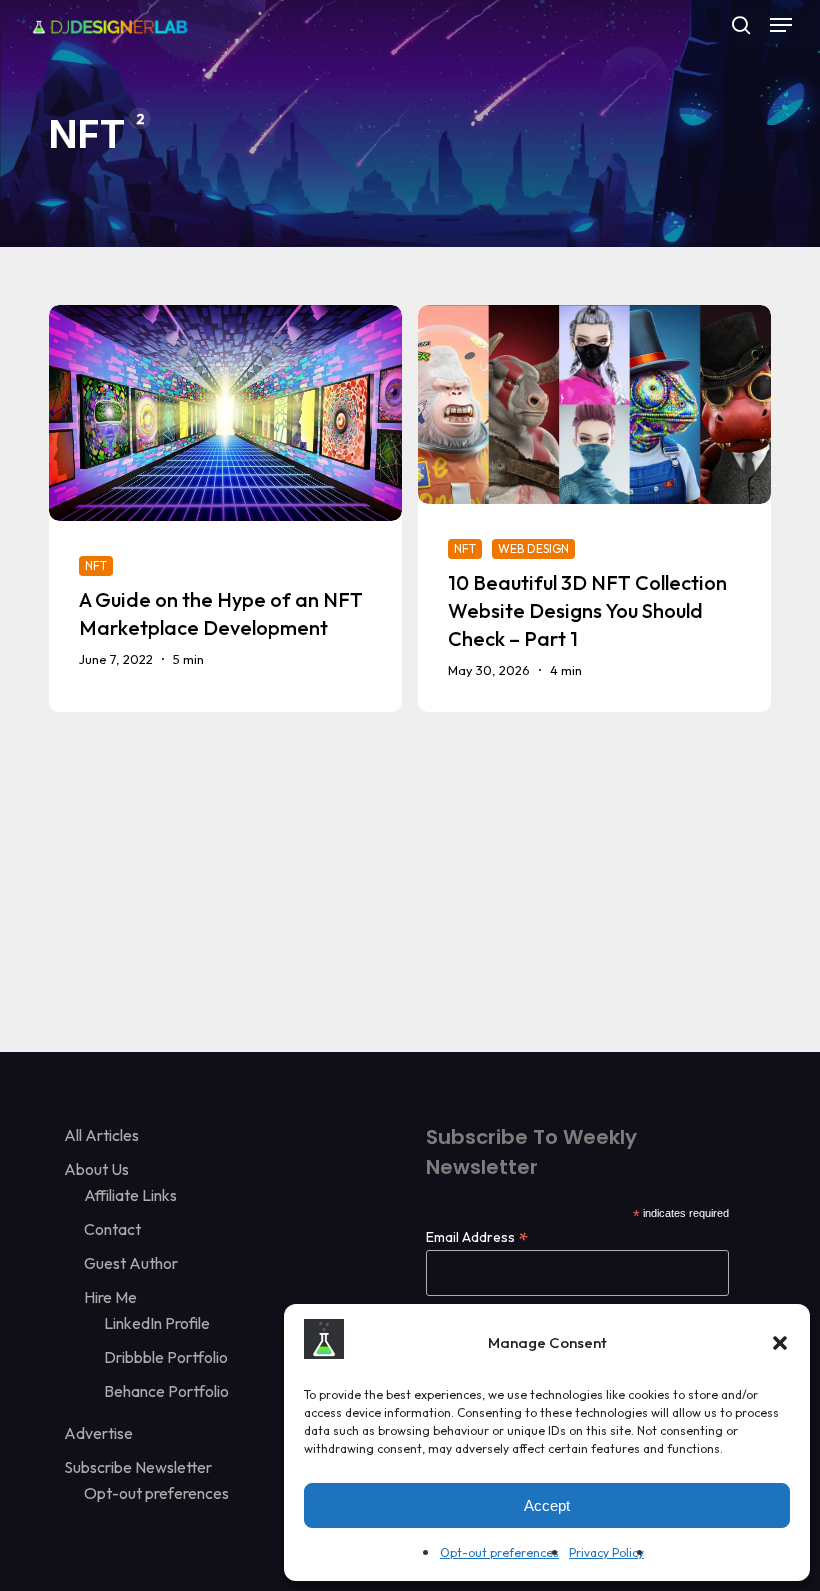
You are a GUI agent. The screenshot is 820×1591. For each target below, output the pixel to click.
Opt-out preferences (499, 1552)
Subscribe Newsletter (138, 1467)
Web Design (533, 548)
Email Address (477, 1236)
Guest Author (131, 1263)
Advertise (98, 1433)
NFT (96, 565)
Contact (112, 1229)
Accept (547, 1505)
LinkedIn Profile (157, 1323)
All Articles (101, 1135)
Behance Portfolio (166, 1391)
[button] (780, 1343)
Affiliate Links (130, 1195)
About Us (96, 1169)
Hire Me (110, 1297)
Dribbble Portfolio (166, 1357)
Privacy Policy (606, 1552)
